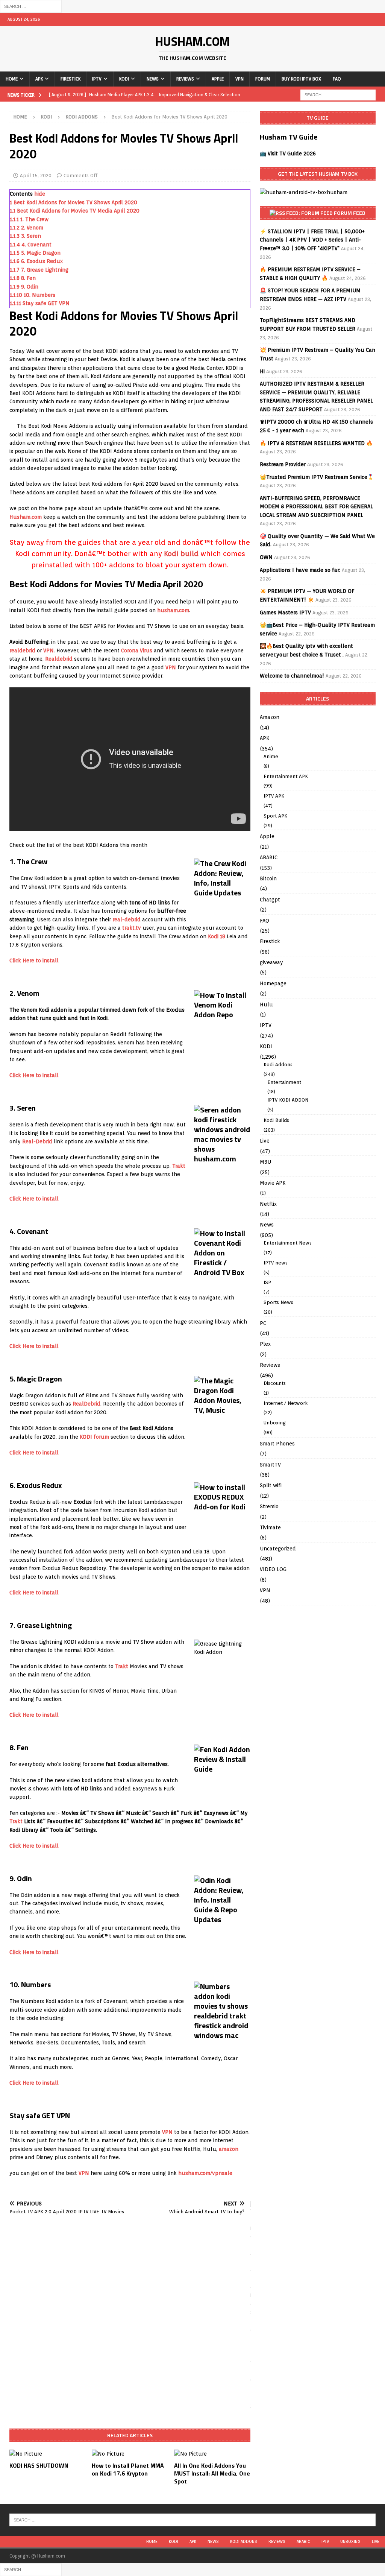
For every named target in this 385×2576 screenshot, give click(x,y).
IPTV (97, 79)
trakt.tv (132, 928)
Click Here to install (34, 960)
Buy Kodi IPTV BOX (301, 79)
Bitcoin (268, 878)
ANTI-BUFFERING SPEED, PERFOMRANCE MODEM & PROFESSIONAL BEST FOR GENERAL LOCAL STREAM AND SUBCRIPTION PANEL (316, 507)
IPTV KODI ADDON (288, 1100)
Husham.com (26, 517)
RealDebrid (86, 1404)
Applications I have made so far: (300, 570)
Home (12, 79)
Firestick (70, 79)
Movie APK (273, 1183)
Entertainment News (288, 1243)
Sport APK (275, 816)
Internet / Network (286, 1403)
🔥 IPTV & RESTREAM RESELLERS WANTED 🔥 (316, 443)
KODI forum (94, 1437)
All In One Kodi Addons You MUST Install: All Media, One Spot (212, 2473)
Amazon (270, 717)
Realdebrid (59, 659)
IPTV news (276, 1263)
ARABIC (269, 857)
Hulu (266, 1005)
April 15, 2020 (36, 176)
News (153, 79)
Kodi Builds (276, 1120)
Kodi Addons (278, 1065)
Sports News (278, 1302)
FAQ (337, 79)
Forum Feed (350, 213)
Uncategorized (278, 1549)
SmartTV (270, 1465)
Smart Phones (277, 1444)
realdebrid (22, 650)
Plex (265, 1344)
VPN (239, 79)
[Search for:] (31, 6)
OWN (266, 557)
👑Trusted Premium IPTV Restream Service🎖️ (317, 477)
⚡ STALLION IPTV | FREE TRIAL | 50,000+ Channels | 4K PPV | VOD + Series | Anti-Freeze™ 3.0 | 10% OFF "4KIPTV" (312, 240)
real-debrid (127, 919)
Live (265, 1141)
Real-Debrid (37, 1141)
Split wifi (271, 1485)
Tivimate (270, 1527)
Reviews (185, 79)
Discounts (275, 1383)
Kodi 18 (217, 936)
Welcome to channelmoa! (292, 676)
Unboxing (275, 1423)
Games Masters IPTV (285, 612)
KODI (124, 79)
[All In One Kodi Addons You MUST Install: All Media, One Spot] (212, 2454)
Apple (218, 79)
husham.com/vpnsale (205, 2173)
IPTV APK (274, 796)
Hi (262, 371)
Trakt (179, 1166)
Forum (263, 79)
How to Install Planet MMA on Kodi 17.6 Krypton (128, 2469)
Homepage (273, 983)
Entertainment (284, 1082)
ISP (267, 1282)
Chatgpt (270, 900)
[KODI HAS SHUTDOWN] (48, 2454)
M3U (265, 1162)
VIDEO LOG (273, 1569)
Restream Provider (283, 464)
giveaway (271, 962)
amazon (229, 2149)
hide (40, 194)
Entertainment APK (286, 776)
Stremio (269, 1506)
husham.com (173, 610)
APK (39, 79)
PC (263, 1323)
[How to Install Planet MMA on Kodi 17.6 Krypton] (130, 2454)
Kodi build (181, 553)
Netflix (268, 1204)
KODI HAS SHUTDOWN (39, 2465)
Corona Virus (137, 650)
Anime (271, 756)
